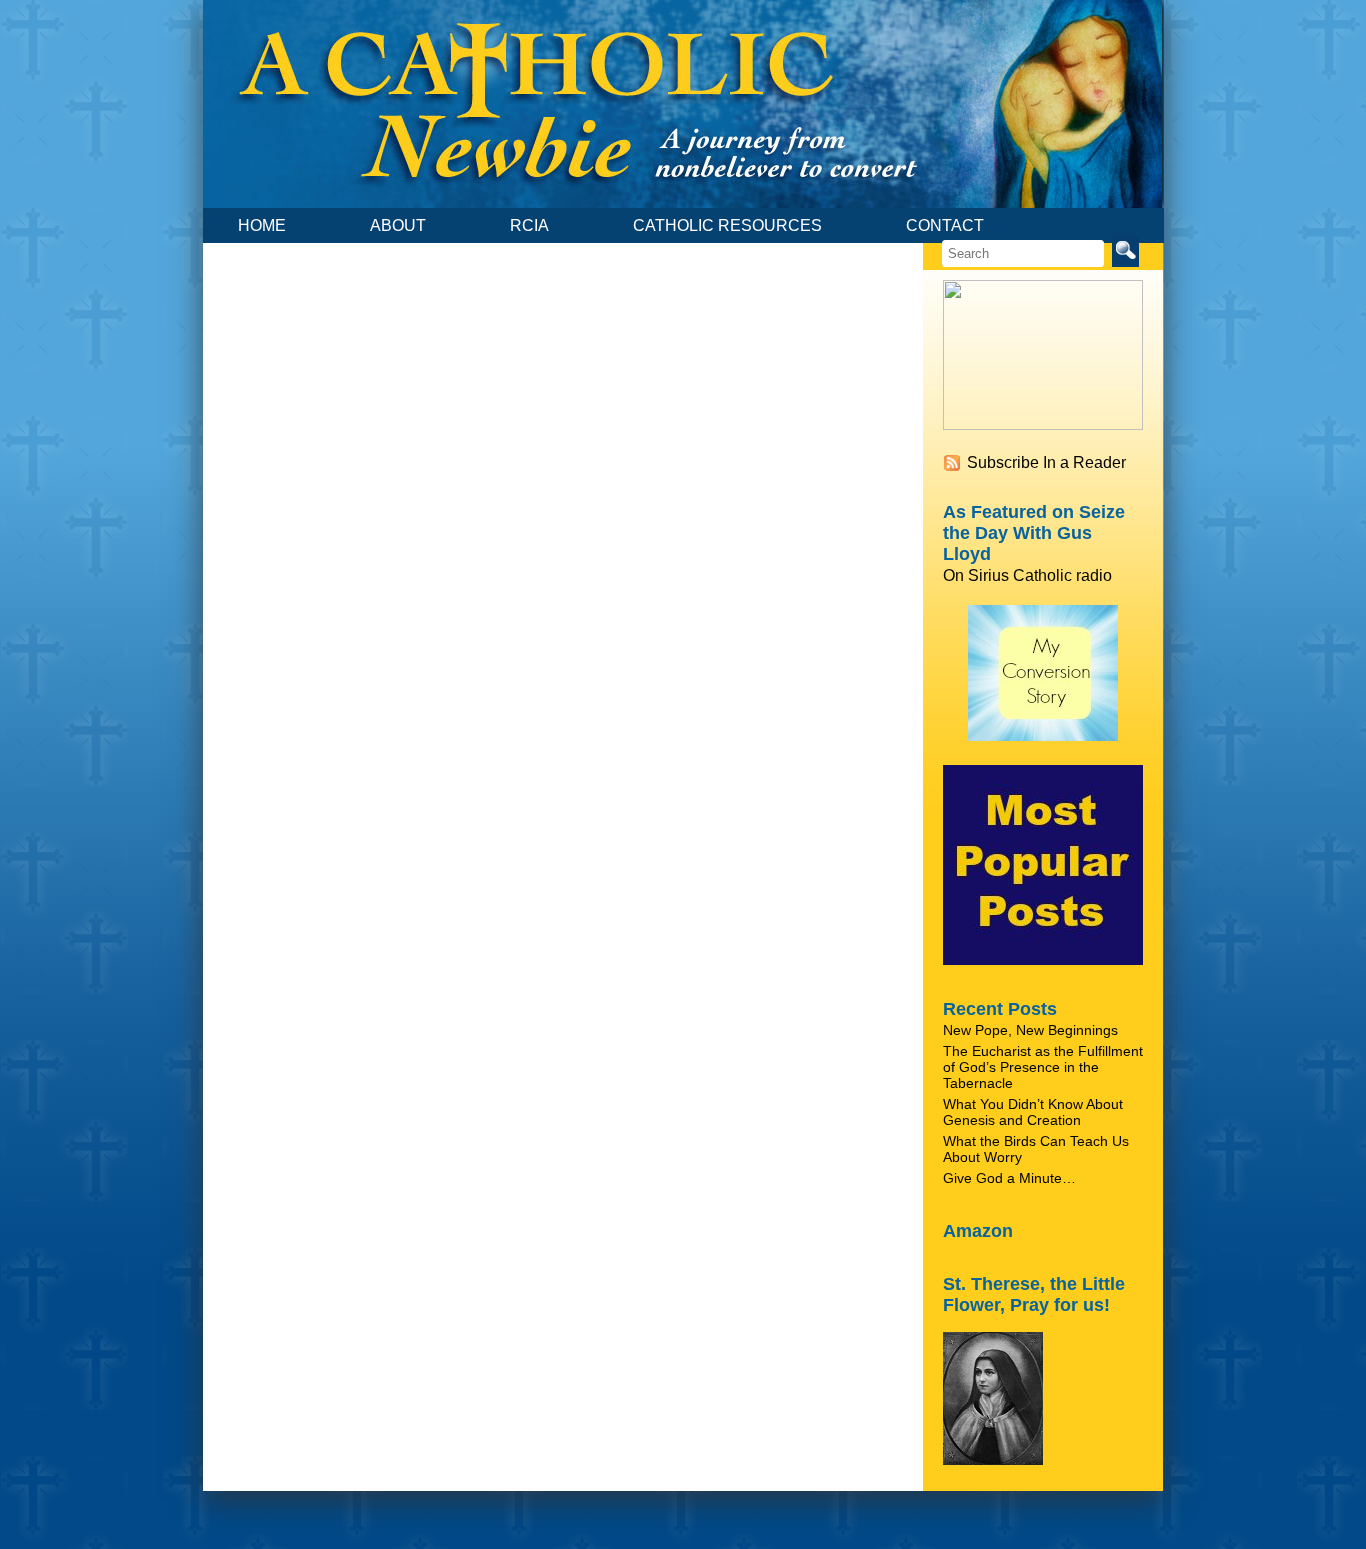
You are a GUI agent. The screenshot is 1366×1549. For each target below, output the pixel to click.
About (398, 225)
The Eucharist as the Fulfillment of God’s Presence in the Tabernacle (1043, 1067)
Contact (945, 225)
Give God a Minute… (1009, 1178)
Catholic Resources (727, 225)
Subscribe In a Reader (1046, 462)
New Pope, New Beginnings (1030, 1030)
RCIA (529, 225)
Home (262, 225)
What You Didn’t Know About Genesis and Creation (1033, 1112)
